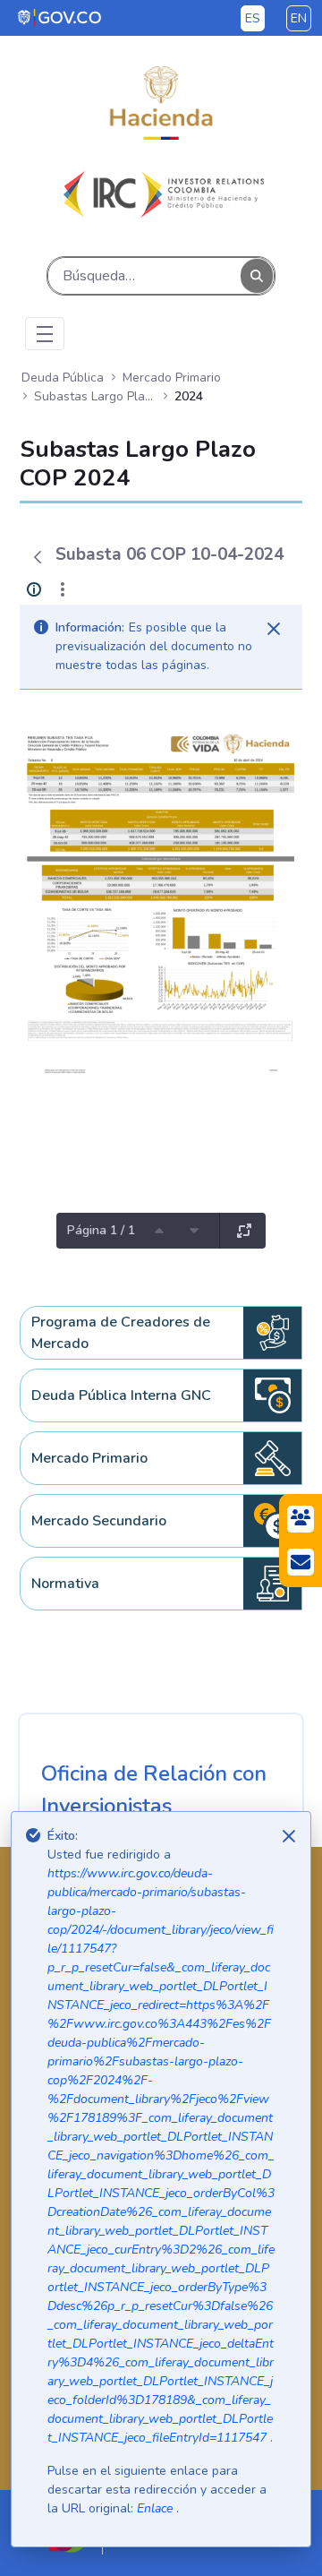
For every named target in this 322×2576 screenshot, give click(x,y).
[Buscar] (257, 275)
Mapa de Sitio (84, 2271)
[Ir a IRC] (161, 194)
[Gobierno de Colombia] (60, 17)
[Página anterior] (159, 1231)
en (299, 18)
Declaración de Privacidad (120, 2306)
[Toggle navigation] (45, 334)
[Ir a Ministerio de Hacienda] (161, 103)
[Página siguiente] (194, 1231)
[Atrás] (38, 557)
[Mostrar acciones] (63, 589)
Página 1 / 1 (101, 1230)
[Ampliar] (244, 1231)
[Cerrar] (274, 629)
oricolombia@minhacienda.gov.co (142, 2142)
